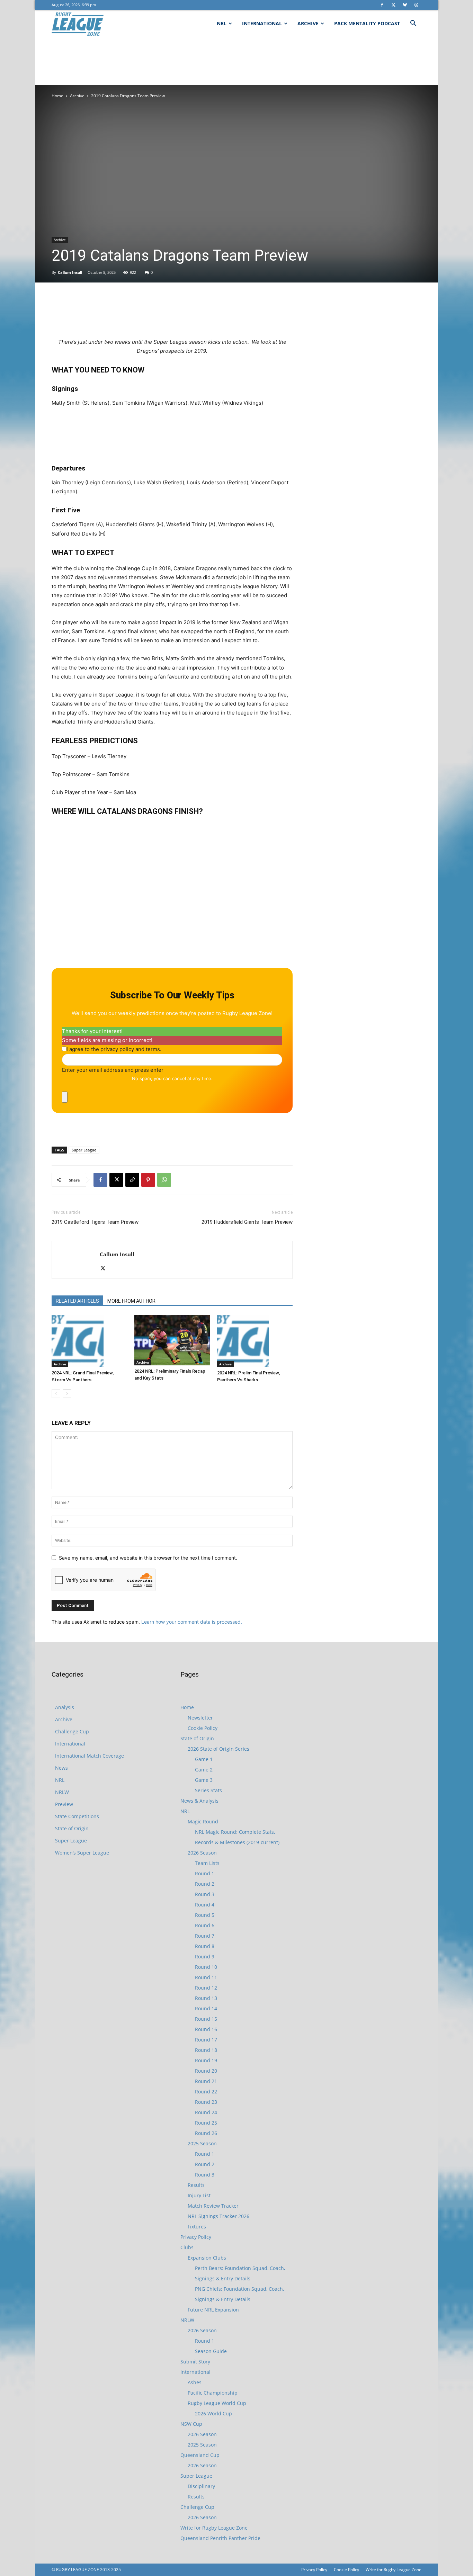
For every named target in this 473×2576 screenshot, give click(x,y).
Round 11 (206, 1977)
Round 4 (205, 1905)
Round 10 (206, 1967)
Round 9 (205, 1956)
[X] (393, 5)
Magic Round (203, 1821)
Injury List (199, 2195)
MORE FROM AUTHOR (131, 1301)
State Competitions (77, 1816)
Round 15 (206, 2019)
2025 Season (202, 2143)
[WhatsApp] (164, 1180)
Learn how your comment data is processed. (192, 1622)
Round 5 (205, 1915)
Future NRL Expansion (213, 2310)
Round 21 (206, 2081)
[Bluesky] (405, 5)
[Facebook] (382, 5)
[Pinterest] (148, 1180)
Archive (308, 23)
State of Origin (72, 1828)
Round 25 (206, 2123)
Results (196, 2185)
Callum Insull (70, 272)
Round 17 (206, 2040)
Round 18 (206, 2050)
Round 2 (205, 1884)
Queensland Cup (200, 2455)
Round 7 (205, 1936)
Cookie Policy (203, 1728)
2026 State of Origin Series (218, 1749)
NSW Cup (191, 2424)
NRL (222, 23)
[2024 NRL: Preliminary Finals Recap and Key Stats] (172, 1340)
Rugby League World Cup (217, 2403)
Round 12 (206, 1988)
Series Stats (208, 1790)
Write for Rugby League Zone (214, 2528)
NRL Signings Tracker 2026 (218, 2216)
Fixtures (197, 2227)
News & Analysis (199, 1801)
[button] (413, 24)
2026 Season (202, 1853)
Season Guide (211, 2351)
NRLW (62, 1792)
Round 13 (206, 1998)
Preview (64, 1804)
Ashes (195, 2382)
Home (57, 96)
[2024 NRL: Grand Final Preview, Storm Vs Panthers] (89, 1341)
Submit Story (195, 2362)
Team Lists (207, 1863)
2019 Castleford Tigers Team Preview (95, 1222)
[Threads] (416, 5)
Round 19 (206, 2060)
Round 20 (206, 2071)
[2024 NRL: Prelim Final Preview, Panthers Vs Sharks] (255, 1341)
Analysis (65, 1707)
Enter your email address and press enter (113, 1070)
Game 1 (204, 1759)
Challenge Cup (72, 1731)
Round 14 (206, 2008)
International (262, 23)
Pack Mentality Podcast (367, 23)
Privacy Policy (196, 2237)
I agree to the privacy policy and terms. (114, 1049)
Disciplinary (201, 2486)
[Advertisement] (237, 61)
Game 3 (204, 1780)
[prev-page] (56, 1394)
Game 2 (204, 1770)
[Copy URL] (132, 1180)
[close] (65, 1097)
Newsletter (200, 1718)
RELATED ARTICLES (77, 1301)
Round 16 (206, 2029)
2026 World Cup (213, 2413)
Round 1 (205, 1873)
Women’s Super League (82, 1853)
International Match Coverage (90, 1756)
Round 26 (206, 2133)
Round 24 (206, 2112)
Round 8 (205, 1946)
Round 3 (205, 1894)
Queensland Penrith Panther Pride (220, 2538)
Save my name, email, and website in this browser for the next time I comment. (148, 1558)
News (61, 1768)
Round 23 (206, 2102)
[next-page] (67, 1394)
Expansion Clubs (207, 2258)
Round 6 (205, 1925)
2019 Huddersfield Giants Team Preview (247, 1222)
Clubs (187, 2247)
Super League (84, 1150)
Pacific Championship (213, 2393)
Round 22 (206, 2092)
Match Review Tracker (213, 2206)
